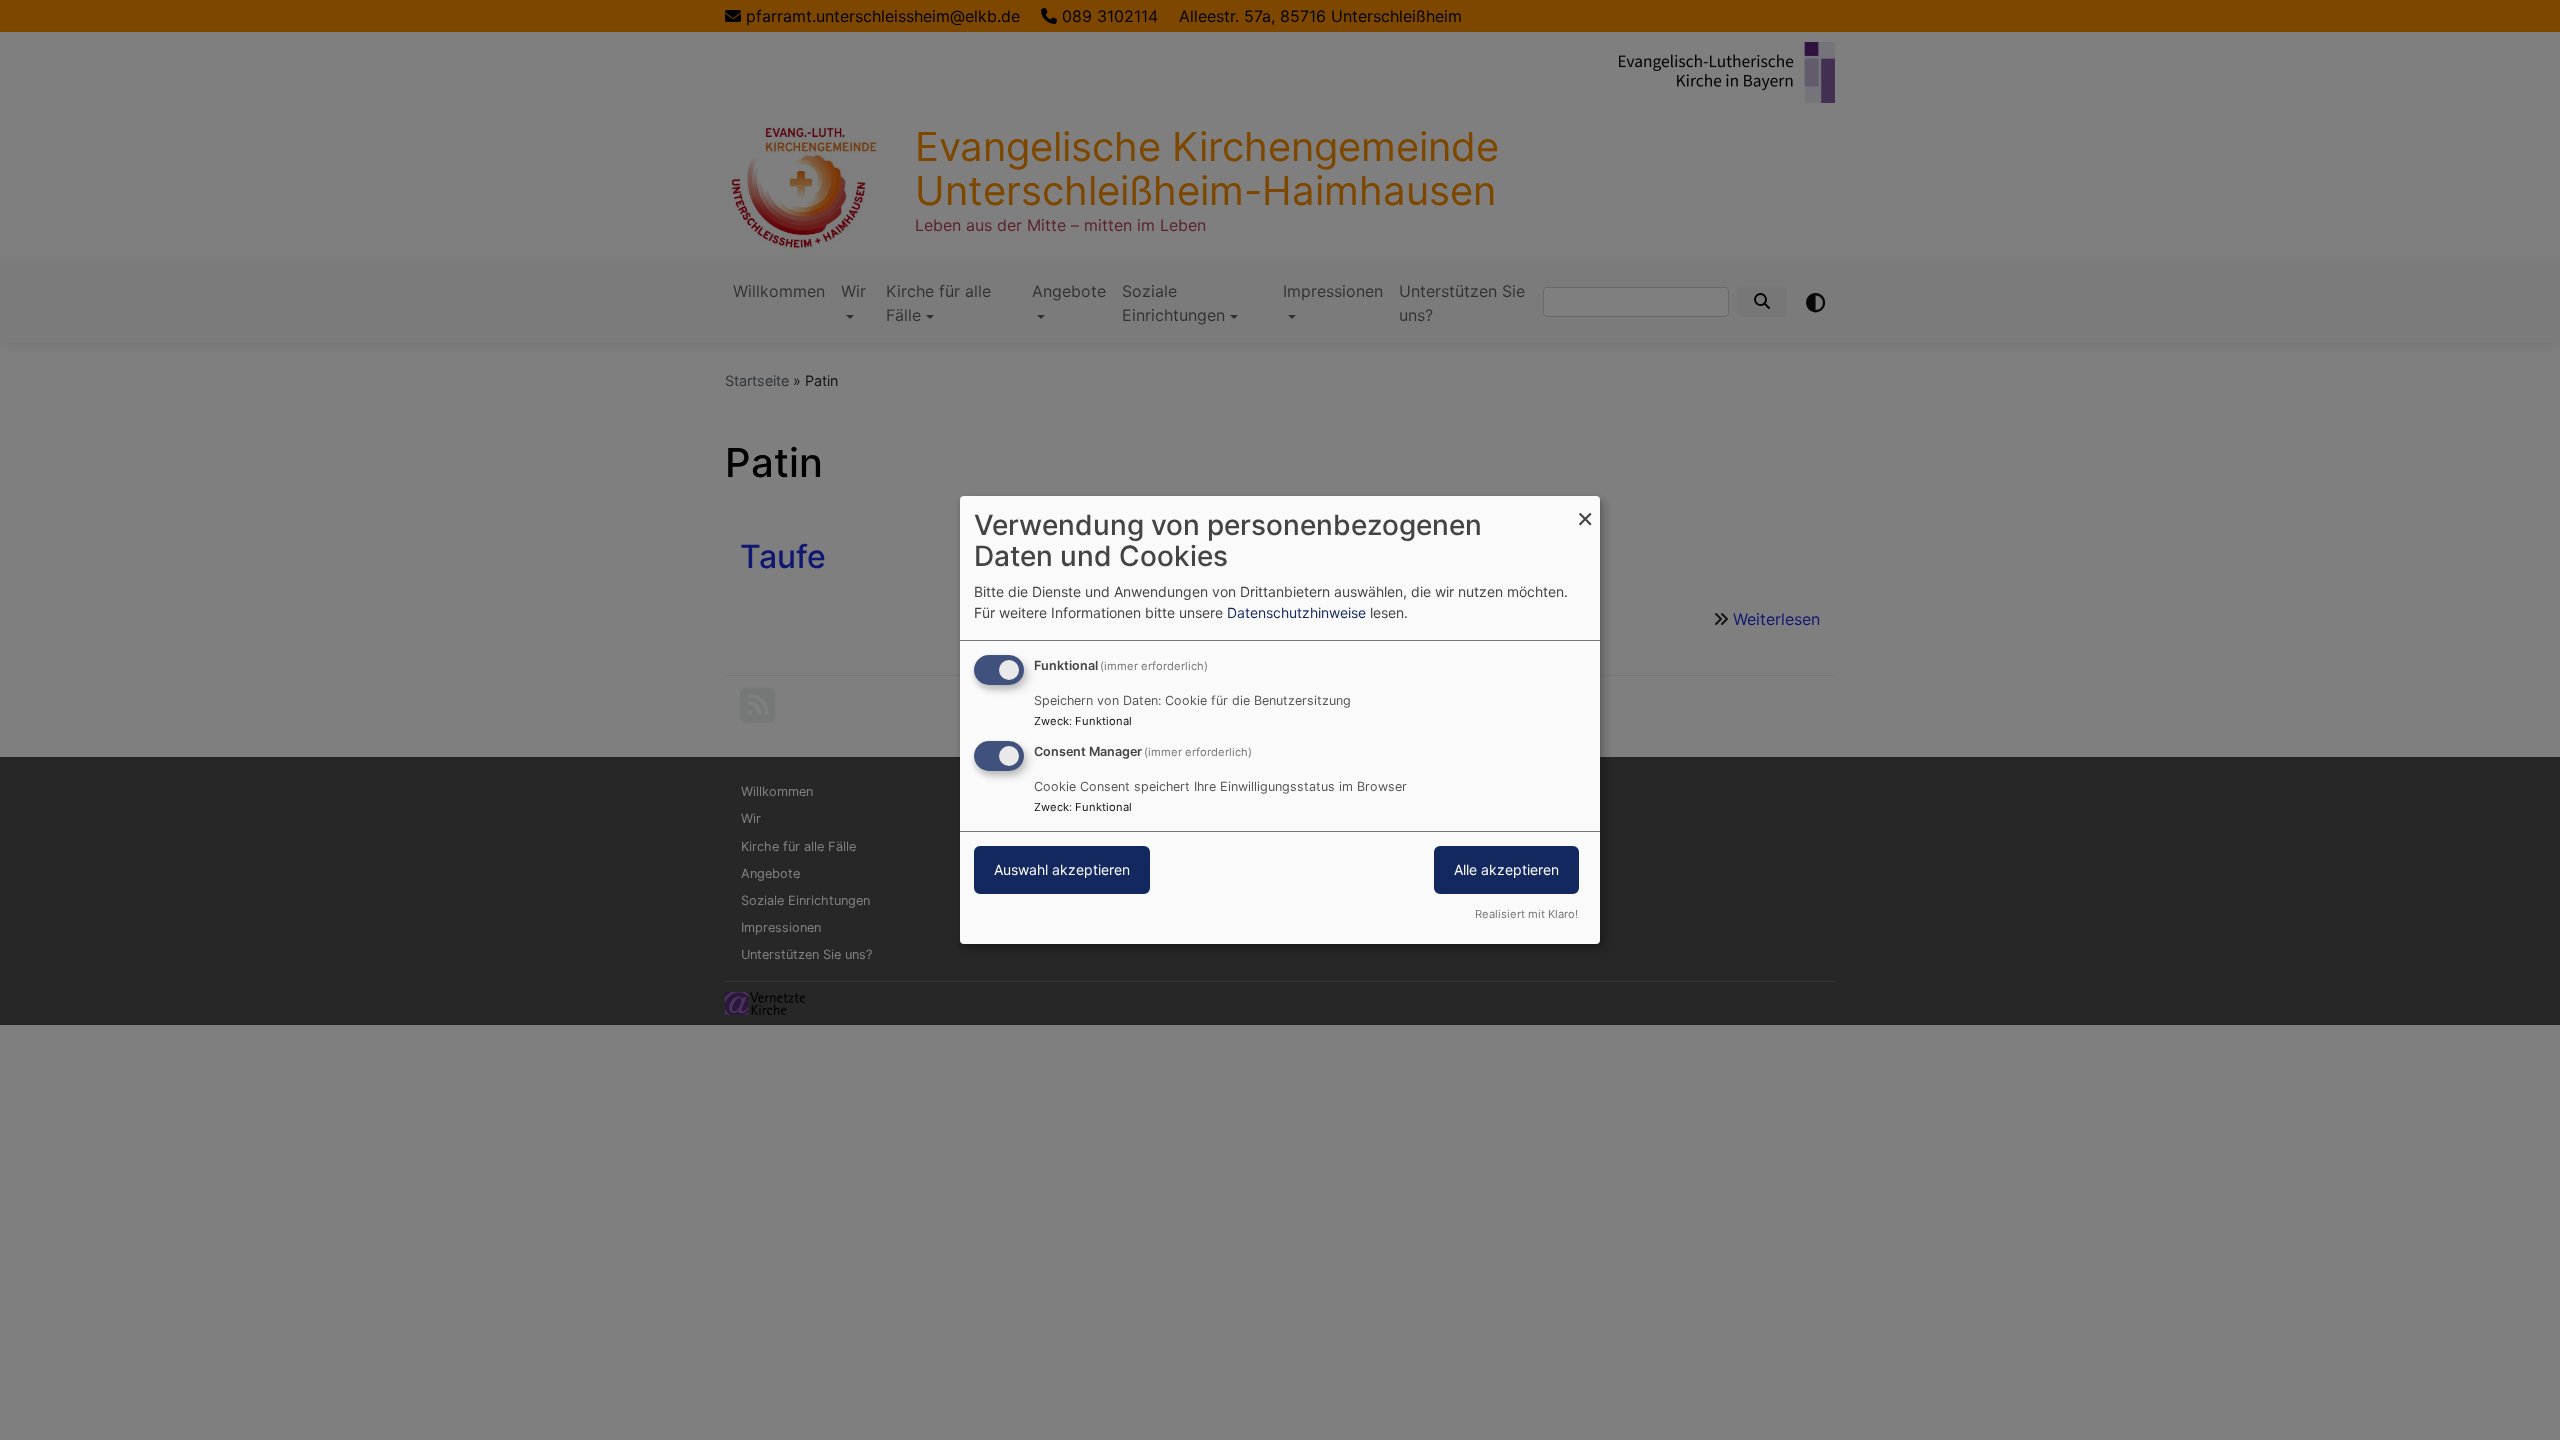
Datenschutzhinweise (1296, 612)
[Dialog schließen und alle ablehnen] (1585, 508)
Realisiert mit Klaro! (1526, 914)
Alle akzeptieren (1506, 869)
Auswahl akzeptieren (1062, 869)
